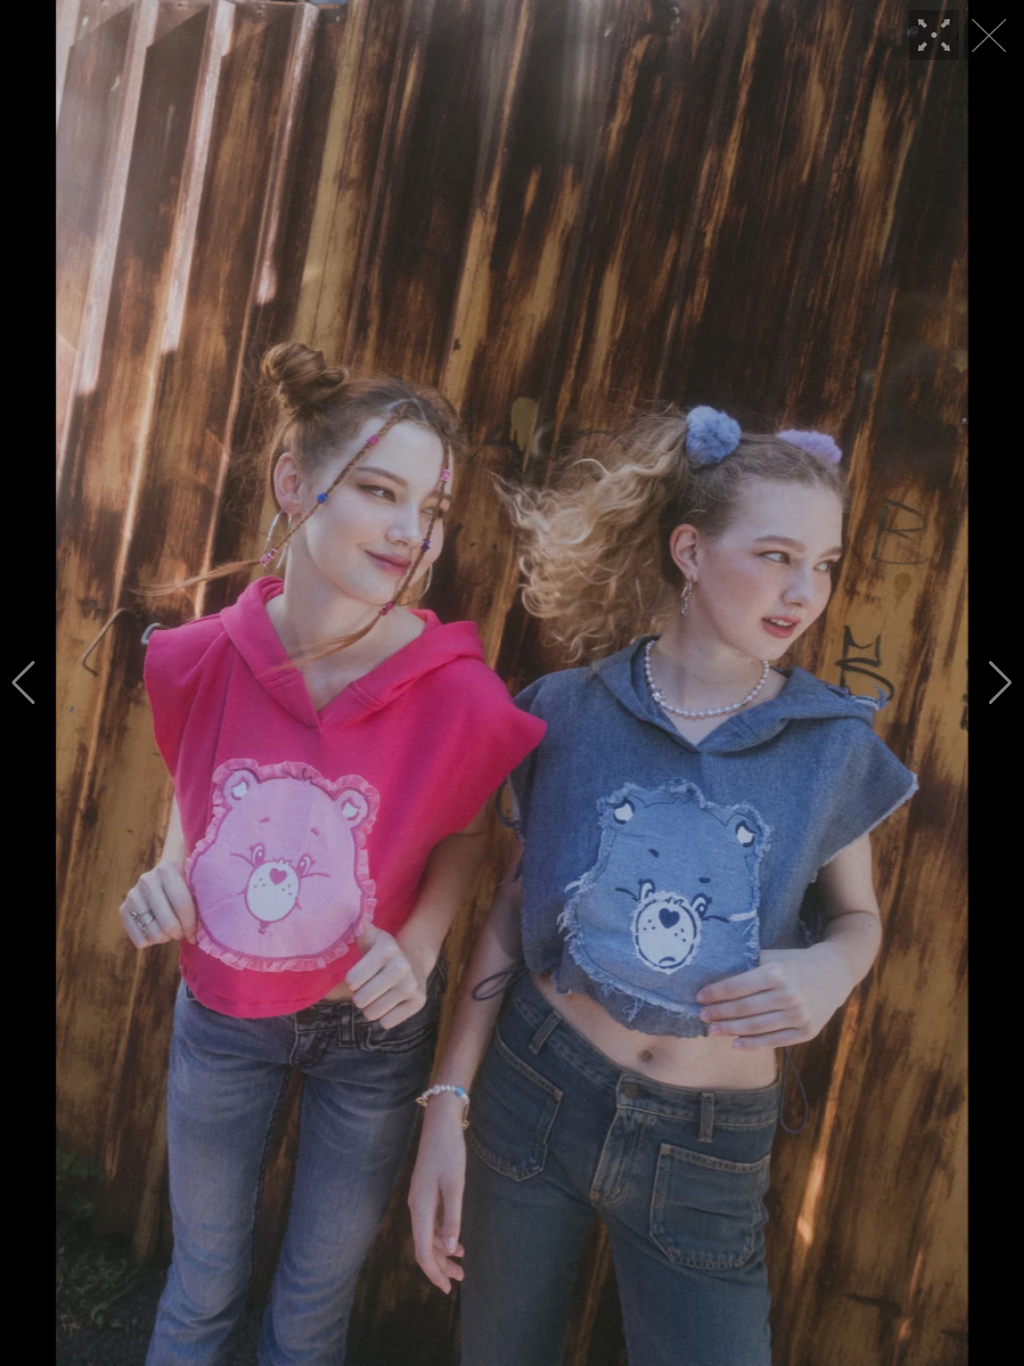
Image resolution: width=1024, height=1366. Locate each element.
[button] (23, 683)
